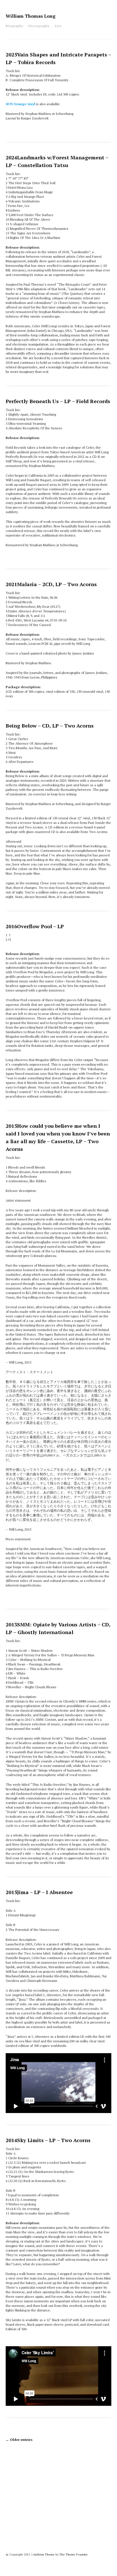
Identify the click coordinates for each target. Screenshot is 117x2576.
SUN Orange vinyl (20, 104)
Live (58, 26)
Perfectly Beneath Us (58, 401)
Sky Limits (48, 2140)
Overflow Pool (35, 926)
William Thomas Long (31, 16)
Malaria (51, 584)
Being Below (50, 726)
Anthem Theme (44, 2554)
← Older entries (19, 2440)
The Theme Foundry (73, 2554)
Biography (14, 26)
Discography (39, 26)
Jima (39, 1892)
